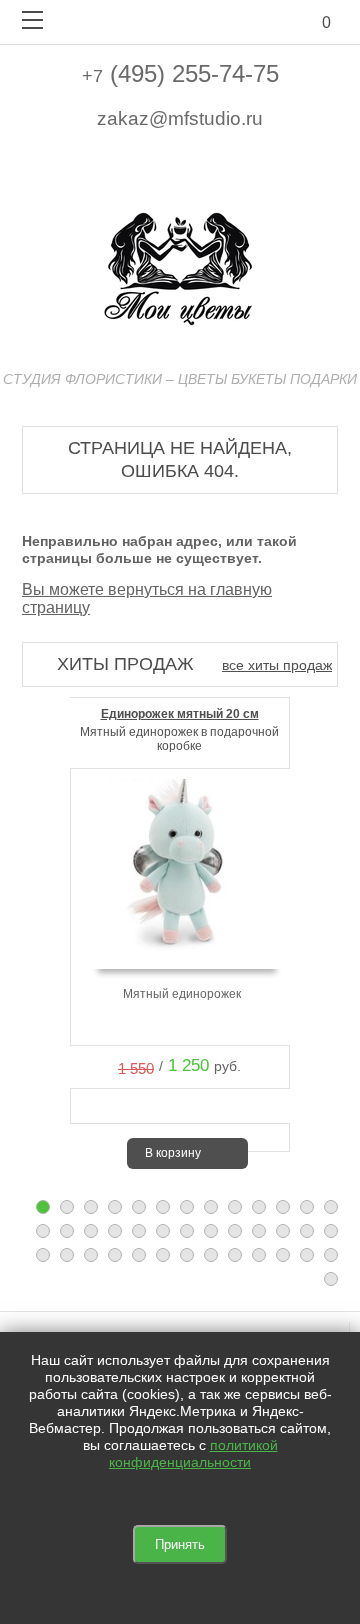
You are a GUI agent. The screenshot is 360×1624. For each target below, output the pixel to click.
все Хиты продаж (277, 665)
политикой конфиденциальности (193, 1453)
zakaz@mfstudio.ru (180, 118)
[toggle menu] (32, 20)
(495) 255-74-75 (180, 73)
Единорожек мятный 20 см (180, 714)
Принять (180, 1544)
